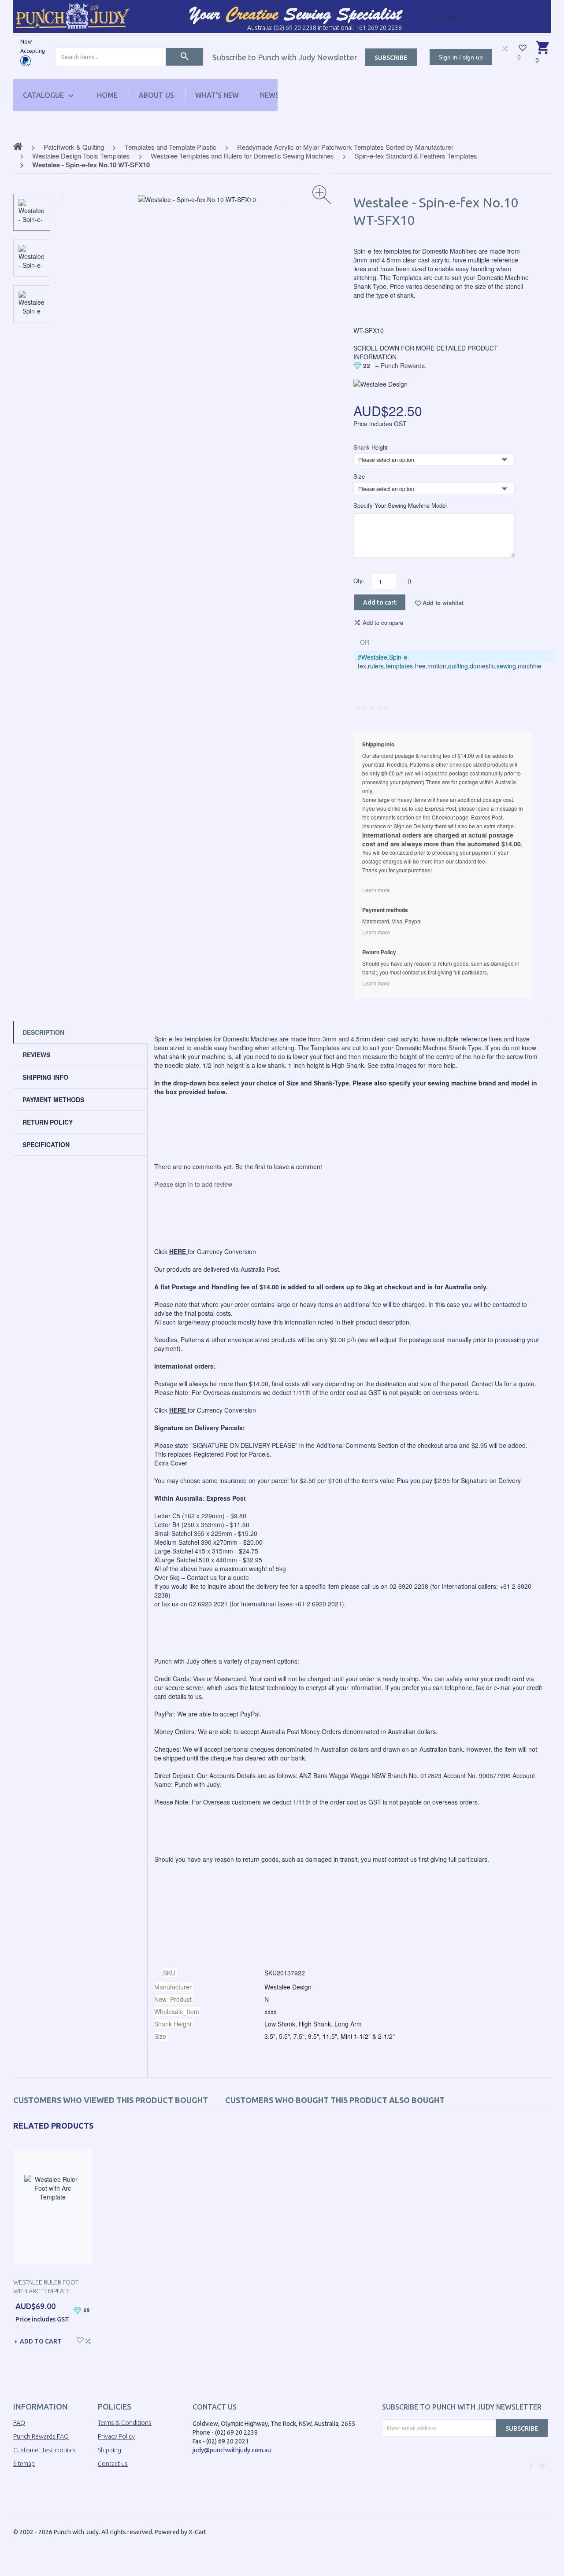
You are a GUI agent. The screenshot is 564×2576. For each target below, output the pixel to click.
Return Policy (48, 1122)
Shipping (109, 2450)
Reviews (36, 1055)
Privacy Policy (116, 2436)
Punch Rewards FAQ (41, 2436)
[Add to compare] (88, 2340)
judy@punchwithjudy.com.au (232, 2450)
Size (359, 476)
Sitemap (24, 2464)
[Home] (73, 16)
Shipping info (45, 1077)
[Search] (184, 57)
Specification (46, 1144)
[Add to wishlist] (80, 2339)
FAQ (19, 2423)
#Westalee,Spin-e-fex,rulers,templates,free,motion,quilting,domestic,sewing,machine (450, 661)
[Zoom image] (322, 195)
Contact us (113, 2464)
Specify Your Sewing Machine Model (400, 506)
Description (43, 1032)
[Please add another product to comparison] (505, 48)
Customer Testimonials (45, 2450)
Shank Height (371, 447)
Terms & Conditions (125, 2423)
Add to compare (383, 623)
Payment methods (53, 1100)
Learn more (376, 890)
